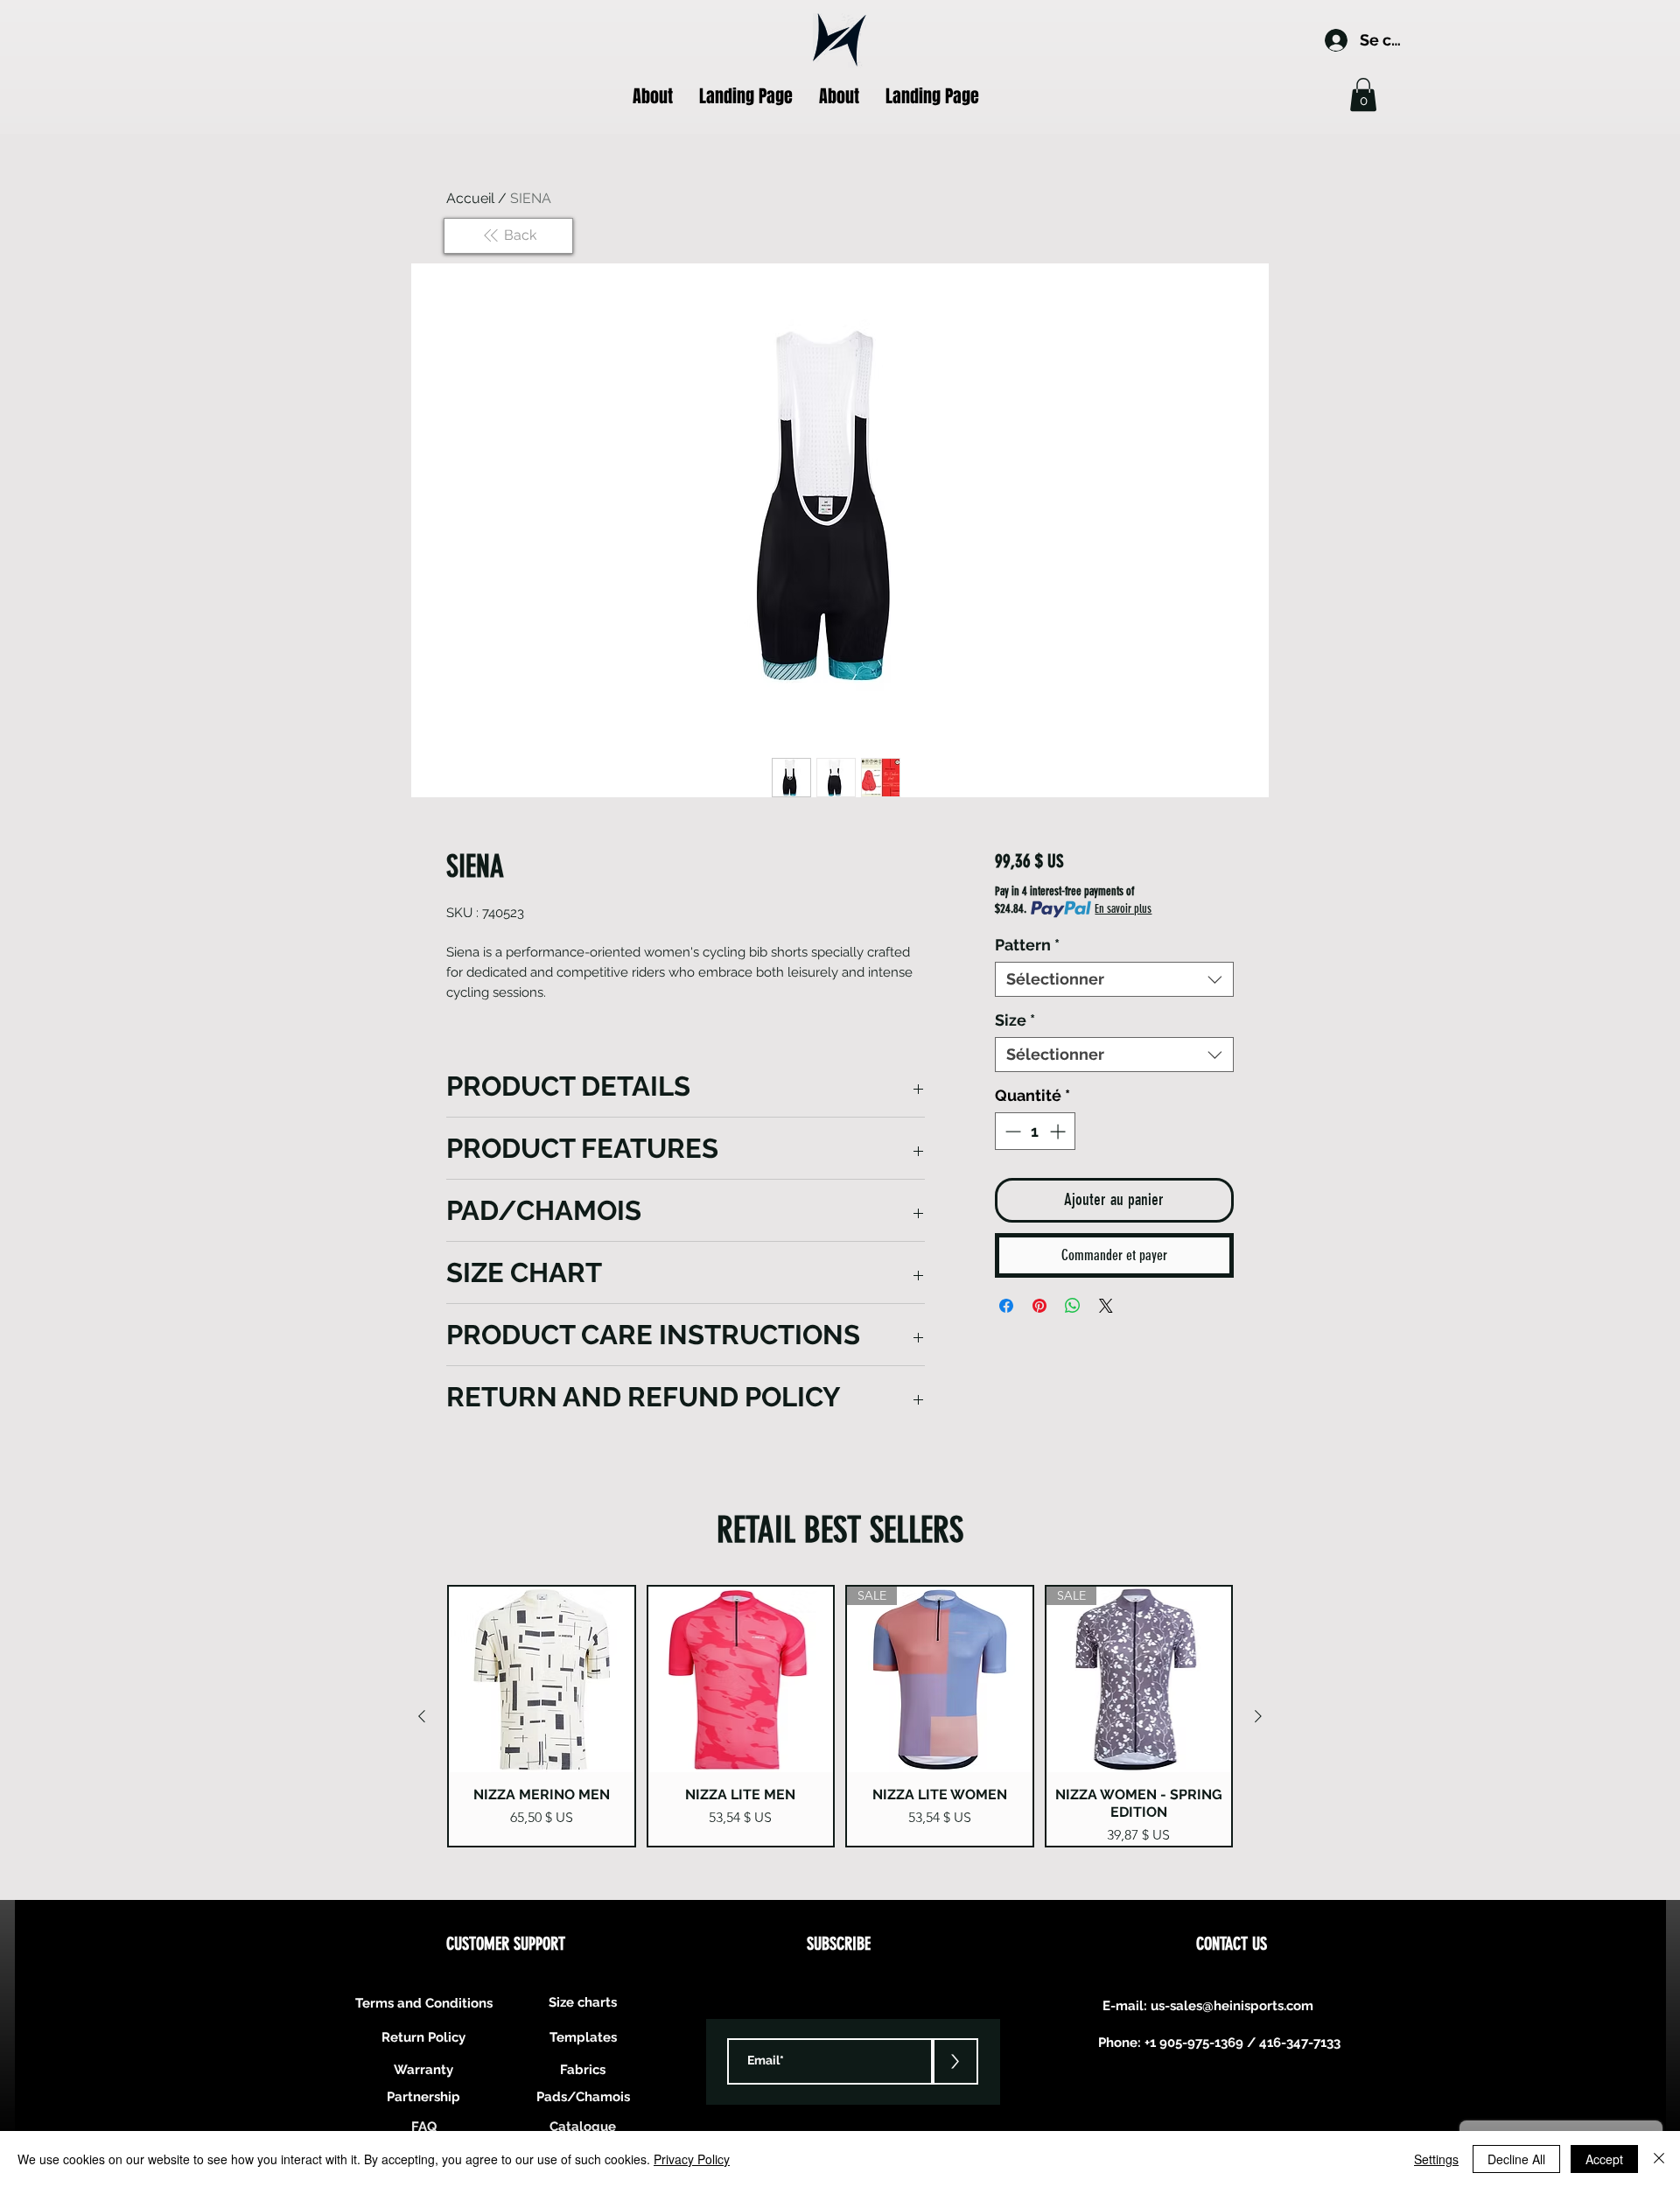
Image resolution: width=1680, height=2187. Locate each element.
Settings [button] (1436, 2159)
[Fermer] (1659, 2159)
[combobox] (1114, 979)
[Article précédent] (422, 1716)
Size (1015, 1020)
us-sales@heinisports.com (1232, 2006)
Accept (1604, 2159)
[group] (840, 1716)
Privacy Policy (692, 2159)
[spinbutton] (1035, 1131)
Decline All (1516, 2159)
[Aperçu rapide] (542, 1679)
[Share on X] (1106, 1306)
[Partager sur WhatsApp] (1073, 1306)
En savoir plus (1123, 909)
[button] (1363, 95)
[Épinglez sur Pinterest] (1039, 1306)
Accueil (470, 198)
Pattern (1027, 945)
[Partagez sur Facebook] (1006, 1306)
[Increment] (1059, 1131)
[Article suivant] (1258, 1716)
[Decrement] (1011, 1131)
